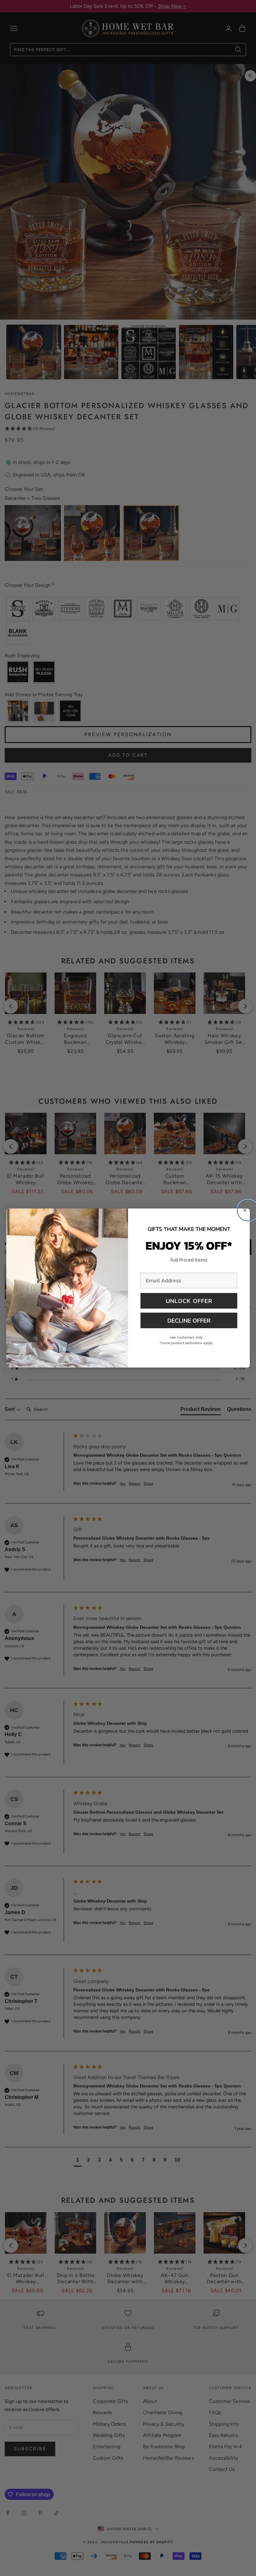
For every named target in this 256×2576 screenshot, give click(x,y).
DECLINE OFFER (189, 1320)
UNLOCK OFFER (189, 1301)
